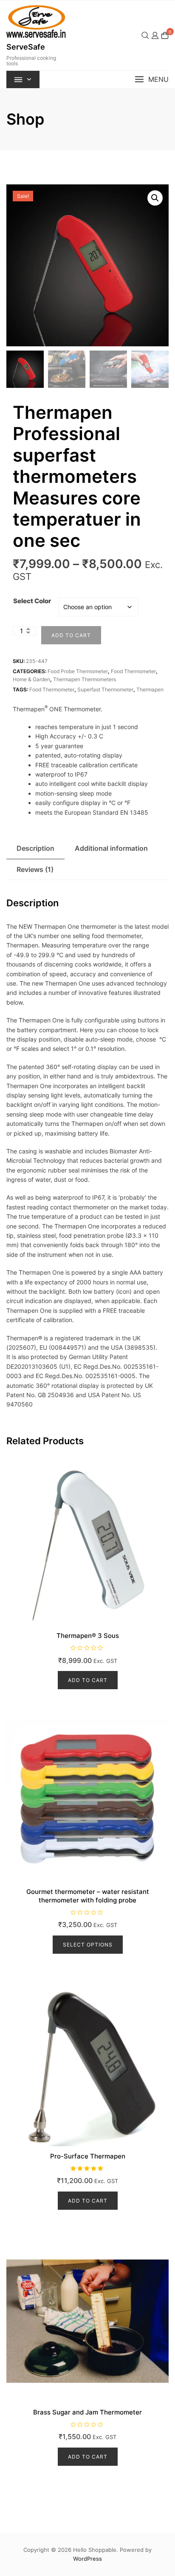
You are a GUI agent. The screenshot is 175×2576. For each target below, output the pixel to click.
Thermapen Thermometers (85, 679)
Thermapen (150, 689)
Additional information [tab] (111, 848)
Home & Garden (31, 679)
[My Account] (155, 35)
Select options (88, 1945)
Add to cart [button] (88, 1680)
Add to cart (71, 635)
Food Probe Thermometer (78, 671)
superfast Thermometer (105, 689)
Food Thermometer (133, 671)
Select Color (32, 601)
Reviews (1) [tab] (35, 869)
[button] (152, 79)
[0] (165, 35)
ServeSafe (26, 47)
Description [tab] (35, 848)
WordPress (87, 2559)
